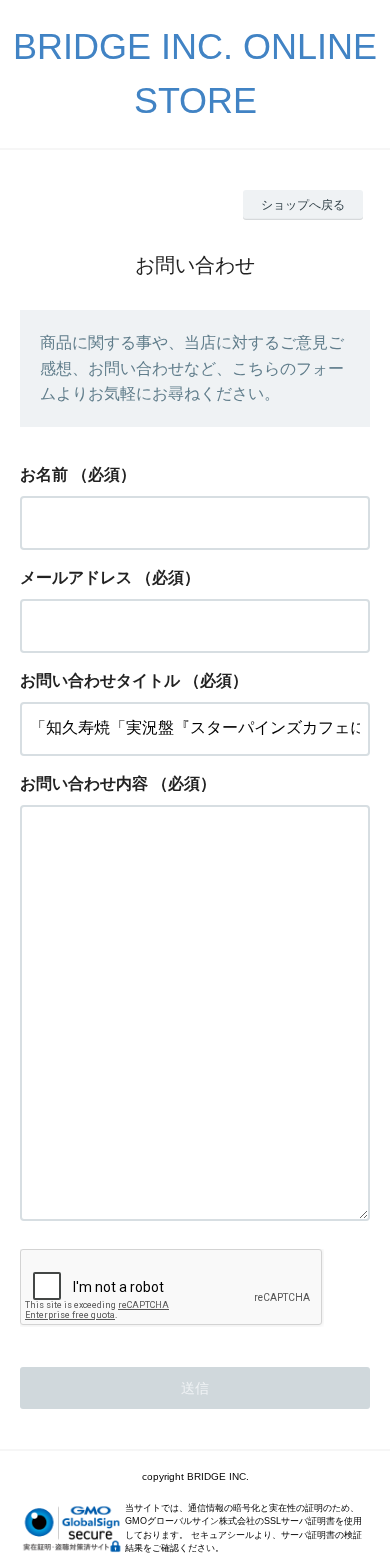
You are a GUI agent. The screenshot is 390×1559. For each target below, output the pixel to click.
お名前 (44, 474)
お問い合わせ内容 (84, 783)
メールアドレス (76, 577)
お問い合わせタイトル (100, 680)
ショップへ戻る (303, 205)
